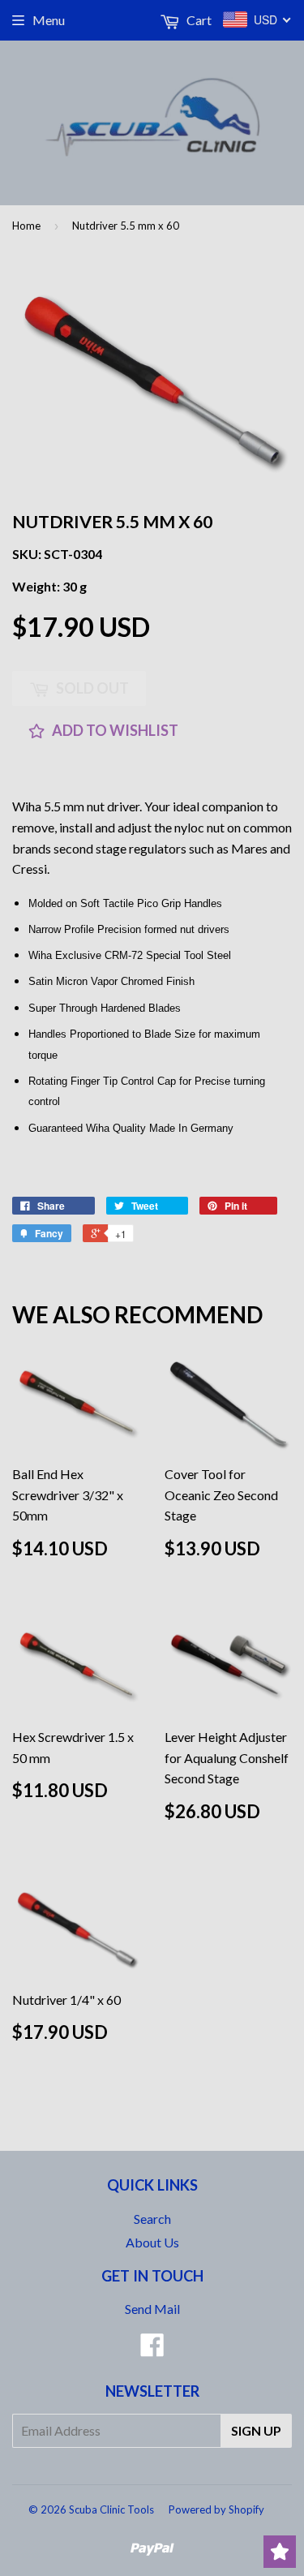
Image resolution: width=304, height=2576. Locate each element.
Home (26, 226)
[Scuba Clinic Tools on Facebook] (152, 2349)
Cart (198, 20)
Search (152, 2219)
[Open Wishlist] (280, 2552)
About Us (152, 2242)
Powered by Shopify (216, 2509)
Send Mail (152, 2309)
